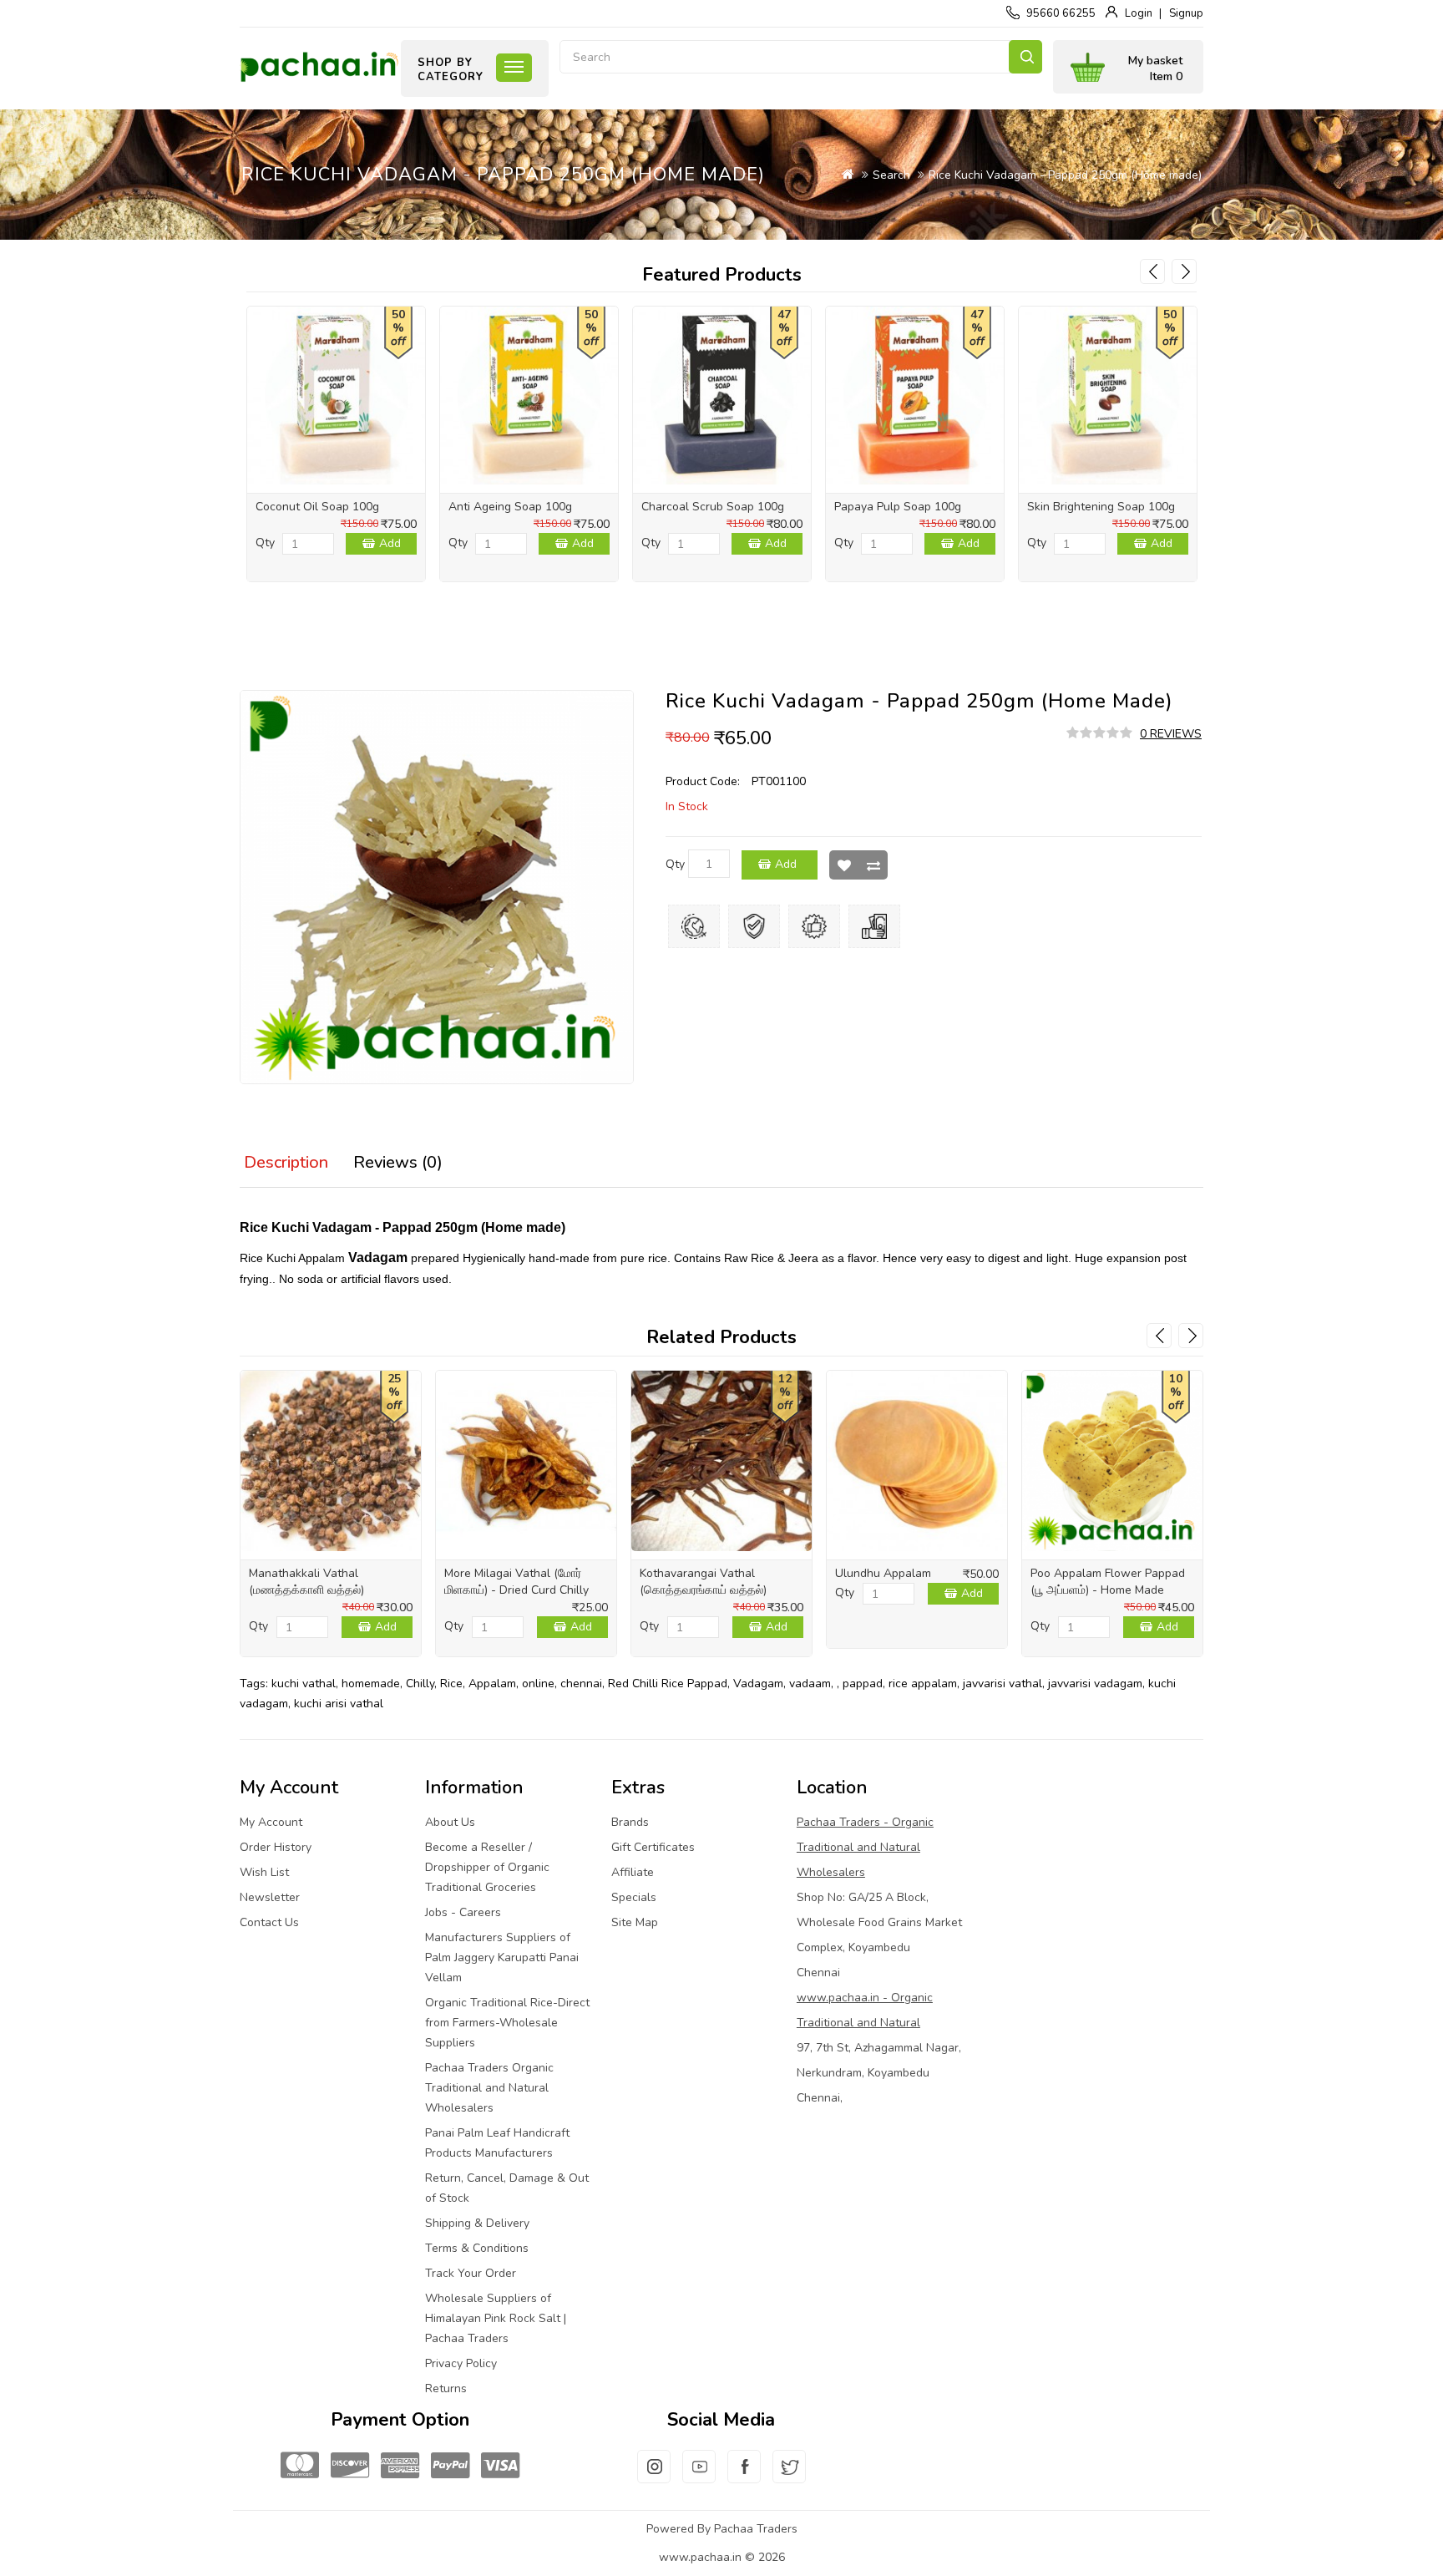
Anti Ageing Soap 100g (510, 507)
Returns (446, 2388)
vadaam (810, 1684)
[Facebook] (744, 2477)
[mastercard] (300, 2466)
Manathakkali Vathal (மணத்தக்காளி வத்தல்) (306, 1582)
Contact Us (269, 1922)
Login (1139, 13)
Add (390, 543)
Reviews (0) (398, 1162)
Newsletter (270, 1897)
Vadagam (758, 1684)
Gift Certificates (653, 1847)
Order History (276, 1847)
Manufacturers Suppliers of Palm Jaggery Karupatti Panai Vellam (502, 1957)
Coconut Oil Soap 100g (317, 507)
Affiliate (633, 1872)
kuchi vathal (304, 1684)
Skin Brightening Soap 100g (1101, 507)
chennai (581, 1684)
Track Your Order (471, 2273)
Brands (630, 1822)
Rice (451, 1684)
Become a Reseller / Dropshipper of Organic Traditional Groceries (487, 1867)
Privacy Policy (461, 2363)
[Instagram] (654, 2477)
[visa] (500, 2466)
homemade (371, 1684)
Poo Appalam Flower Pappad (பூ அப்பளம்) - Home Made (1108, 1582)
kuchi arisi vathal (339, 1704)
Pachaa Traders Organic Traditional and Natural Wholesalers (489, 2088)
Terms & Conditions (477, 2248)
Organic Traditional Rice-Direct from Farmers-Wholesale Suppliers (507, 2023)
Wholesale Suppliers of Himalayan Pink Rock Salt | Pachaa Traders (496, 2318)
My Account (271, 1822)
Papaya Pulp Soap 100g (898, 507)
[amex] (400, 2466)
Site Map (635, 1922)
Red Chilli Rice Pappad (668, 1684)
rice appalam (923, 1684)
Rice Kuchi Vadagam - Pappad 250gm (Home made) (1065, 175)
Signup (1186, 13)
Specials (634, 1897)
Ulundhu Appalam (883, 1573)
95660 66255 (1061, 13)
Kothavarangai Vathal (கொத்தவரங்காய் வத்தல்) (703, 1582)
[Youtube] (699, 2477)
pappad (863, 1684)
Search (1025, 57)
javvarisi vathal (1003, 1684)
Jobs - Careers (463, 1912)
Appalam (492, 1684)
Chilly (420, 1684)
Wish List (844, 865)
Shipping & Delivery (477, 2223)
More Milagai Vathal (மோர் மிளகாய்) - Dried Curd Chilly (516, 1582)
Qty (265, 543)
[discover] (350, 2466)
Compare (873, 865)
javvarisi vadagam (1095, 1684)
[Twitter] (789, 2477)
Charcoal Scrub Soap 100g (713, 507)
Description (286, 1162)
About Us (450, 1822)
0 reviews (1171, 734)
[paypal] (450, 2466)
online (538, 1684)
